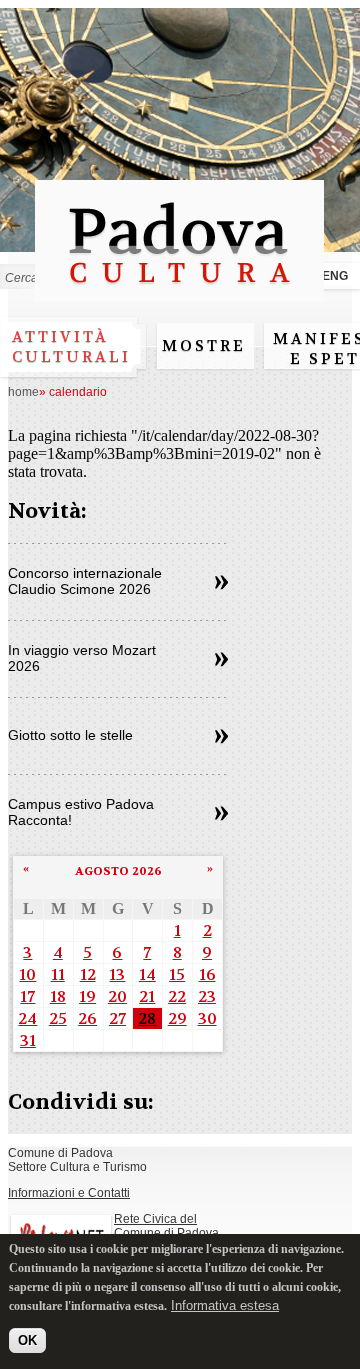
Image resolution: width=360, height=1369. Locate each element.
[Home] (179, 292)
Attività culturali (71, 347)
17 (27, 996)
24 (27, 1018)
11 (58, 974)
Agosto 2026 (118, 871)
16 (207, 974)
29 (177, 1018)
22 (177, 996)
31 (28, 1040)
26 (87, 1018)
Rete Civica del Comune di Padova (166, 1226)
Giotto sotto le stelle (70, 735)
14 (147, 974)
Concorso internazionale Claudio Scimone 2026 (85, 581)
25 (58, 1018)
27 (117, 1018)
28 (147, 1018)
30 (207, 1018)
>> (221, 583)
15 (177, 974)
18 (58, 996)
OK (27, 1340)
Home (23, 392)
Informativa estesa (225, 1305)
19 (87, 996)
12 (88, 974)
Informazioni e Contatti (69, 1193)
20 (117, 996)
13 (117, 974)
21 (147, 996)
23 (207, 996)
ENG (335, 276)
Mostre (204, 346)
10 (27, 974)
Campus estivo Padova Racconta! (81, 812)
